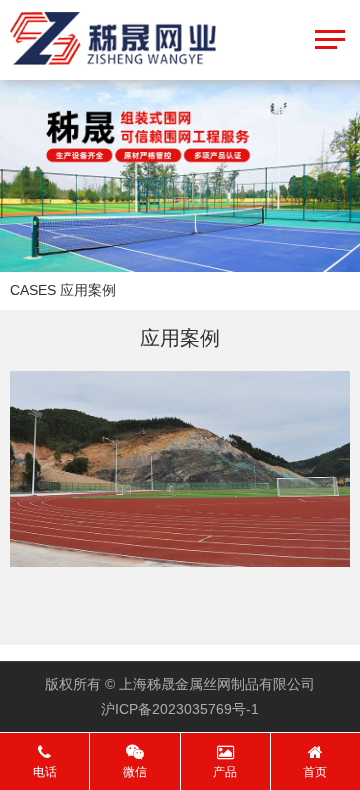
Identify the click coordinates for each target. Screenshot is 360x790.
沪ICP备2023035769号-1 (180, 709)
